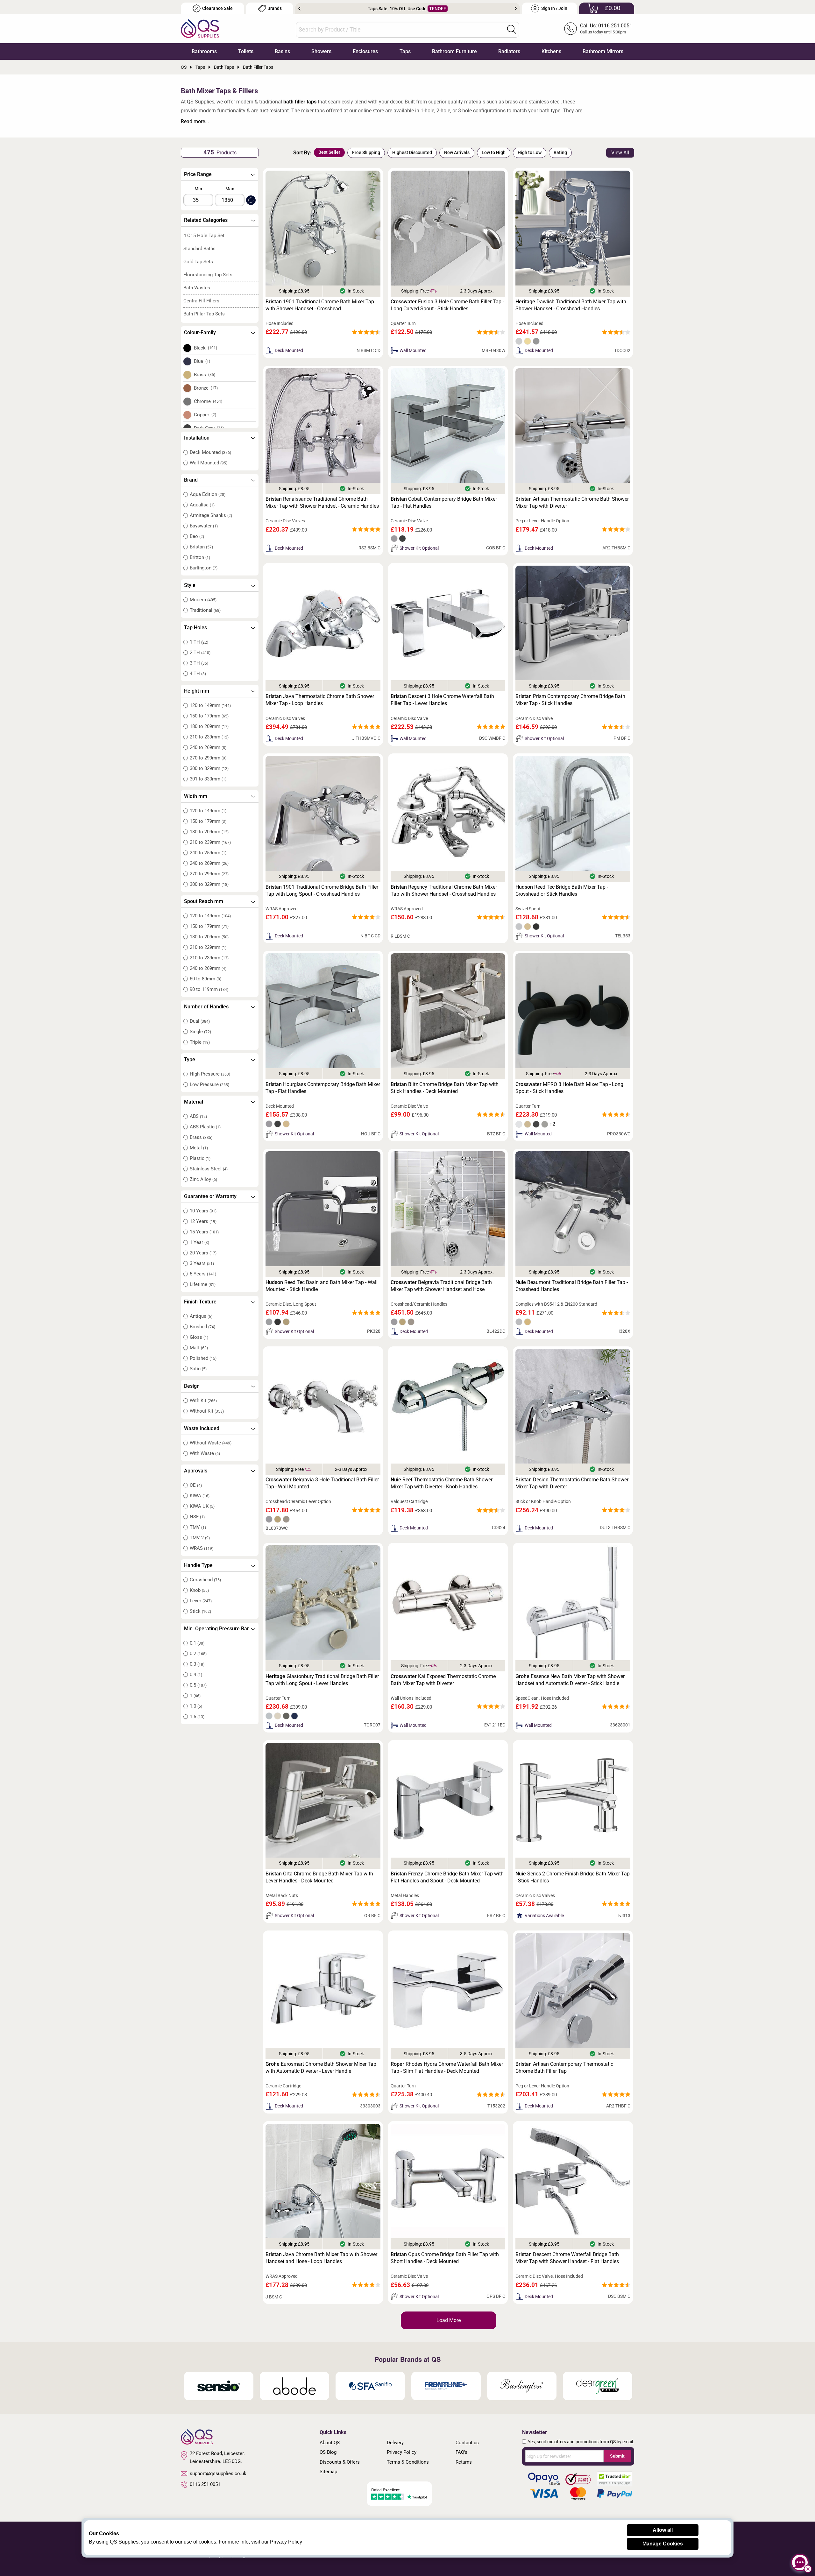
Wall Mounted (209, 463)
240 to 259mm (208, 853)
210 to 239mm (209, 737)
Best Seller (329, 152)
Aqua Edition (208, 494)
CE (196, 1485)
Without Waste (211, 1443)
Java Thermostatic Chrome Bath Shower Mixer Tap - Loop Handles (320, 700)
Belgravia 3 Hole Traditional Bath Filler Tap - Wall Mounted (322, 1483)
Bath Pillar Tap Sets (204, 314)
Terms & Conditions (408, 2462)
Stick (200, 1611)
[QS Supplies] (200, 28)
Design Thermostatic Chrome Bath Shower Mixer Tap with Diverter (572, 1483)
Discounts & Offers (340, 2462)
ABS (198, 1116)
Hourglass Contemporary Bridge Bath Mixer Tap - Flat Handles (323, 1088)
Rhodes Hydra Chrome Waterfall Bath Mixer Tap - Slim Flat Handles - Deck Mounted (447, 2068)
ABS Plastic (205, 1127)
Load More (449, 2320)
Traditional (205, 610)
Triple (200, 1042)
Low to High (494, 152)
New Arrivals (457, 152)
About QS (330, 2443)
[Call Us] (570, 29)
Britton (200, 557)
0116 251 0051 (205, 2484)
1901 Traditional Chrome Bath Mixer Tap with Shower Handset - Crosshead (320, 305)
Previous (299, 9)
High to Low (530, 152)
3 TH (199, 663)
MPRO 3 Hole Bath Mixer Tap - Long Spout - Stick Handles (569, 1088)
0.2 (198, 1654)
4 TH (198, 674)
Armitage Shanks (211, 515)
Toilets (246, 51)
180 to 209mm (209, 726)
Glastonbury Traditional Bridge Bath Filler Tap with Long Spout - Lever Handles (322, 1680)
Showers (321, 51)
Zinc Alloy (203, 1179)
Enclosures (365, 51)
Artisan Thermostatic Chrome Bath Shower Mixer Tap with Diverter (572, 502)
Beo (197, 536)
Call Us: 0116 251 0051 (606, 26)
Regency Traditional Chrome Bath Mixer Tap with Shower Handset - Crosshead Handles (444, 890)
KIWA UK (202, 1506)
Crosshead (205, 1580)
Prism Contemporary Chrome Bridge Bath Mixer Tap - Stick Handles (570, 700)
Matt (199, 1348)
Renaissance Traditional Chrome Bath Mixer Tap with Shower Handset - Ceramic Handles (322, 502)
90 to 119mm (209, 989)
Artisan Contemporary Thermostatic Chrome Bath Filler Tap (564, 2068)
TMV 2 (200, 1538)
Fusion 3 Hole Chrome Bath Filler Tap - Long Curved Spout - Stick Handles (447, 305)
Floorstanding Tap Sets (208, 275)
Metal (199, 1148)
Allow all (663, 2530)
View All (620, 153)
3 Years (202, 1263)
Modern (203, 600)
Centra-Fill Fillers (201, 301)
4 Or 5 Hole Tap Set (204, 236)
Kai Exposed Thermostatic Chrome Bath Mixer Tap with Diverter (443, 1680)
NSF (197, 1517)
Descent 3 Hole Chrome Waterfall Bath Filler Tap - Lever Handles (442, 700)
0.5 (198, 1685)
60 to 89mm (206, 979)
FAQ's (461, 2452)
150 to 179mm (209, 716)
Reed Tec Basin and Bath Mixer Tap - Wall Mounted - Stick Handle (322, 1286)
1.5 (197, 1717)
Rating (560, 152)
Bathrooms (204, 51)
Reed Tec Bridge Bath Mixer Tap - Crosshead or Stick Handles (562, 890)
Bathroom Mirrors (603, 51)
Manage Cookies (663, 2544)
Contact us (467, 2443)
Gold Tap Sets (198, 262)
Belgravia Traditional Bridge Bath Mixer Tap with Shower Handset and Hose (441, 1286)
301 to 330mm (208, 779)
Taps (405, 51)
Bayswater (204, 526)
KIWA (200, 1496)
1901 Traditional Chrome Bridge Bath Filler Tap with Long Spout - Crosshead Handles (322, 890)
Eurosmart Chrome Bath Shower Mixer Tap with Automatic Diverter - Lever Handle (321, 2068)
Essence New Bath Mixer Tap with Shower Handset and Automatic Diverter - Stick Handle (570, 1680)
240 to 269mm (208, 747)
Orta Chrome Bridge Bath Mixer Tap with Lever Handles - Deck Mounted (319, 1877)
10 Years (203, 1211)
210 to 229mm (208, 947)
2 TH (200, 653)
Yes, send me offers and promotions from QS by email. (581, 2442)
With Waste (205, 1453)
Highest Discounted (412, 152)
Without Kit (207, 1411)
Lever (201, 1601)
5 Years (203, 1274)
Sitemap (328, 2472)
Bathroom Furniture (454, 51)
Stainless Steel (209, 1169)
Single (200, 1032)
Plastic (200, 1158)
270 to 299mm (208, 758)
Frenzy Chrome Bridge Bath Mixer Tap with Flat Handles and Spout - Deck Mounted (447, 1877)
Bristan (201, 547)
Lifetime (203, 1284)
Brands (275, 8)
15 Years (204, 1232)
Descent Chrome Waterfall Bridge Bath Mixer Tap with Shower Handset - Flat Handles (567, 2258)
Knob (199, 1590)
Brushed (202, 1327)
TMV (198, 1527)
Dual (200, 1021)
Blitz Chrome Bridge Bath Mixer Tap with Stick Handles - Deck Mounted (445, 1088)
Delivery (395, 2443)
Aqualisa (202, 505)
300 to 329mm (209, 768)
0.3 (197, 1664)
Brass (205, 375)
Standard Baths (199, 249)
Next (516, 9)
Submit (617, 2456)
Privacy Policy (402, 2452)
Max (230, 189)
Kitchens (551, 51)
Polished (203, 1358)
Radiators (509, 51)
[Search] (512, 29)
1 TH (199, 642)
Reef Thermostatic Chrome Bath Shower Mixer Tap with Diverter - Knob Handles (442, 1483)
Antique (201, 1316)
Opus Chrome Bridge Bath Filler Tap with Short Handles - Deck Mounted (445, 2258)
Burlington (204, 568)
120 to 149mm (210, 705)
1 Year (199, 1242)
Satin (198, 1369)
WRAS (202, 1548)
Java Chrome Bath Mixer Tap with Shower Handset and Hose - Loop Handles (321, 2258)
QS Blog (328, 2452)
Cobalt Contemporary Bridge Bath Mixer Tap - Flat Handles (444, 502)
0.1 (197, 1643)
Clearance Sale (217, 8)
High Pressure (210, 1074)
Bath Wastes (197, 288)
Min (198, 189)
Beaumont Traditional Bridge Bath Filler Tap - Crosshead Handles (572, 1286)
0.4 (196, 1675)
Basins (282, 51)
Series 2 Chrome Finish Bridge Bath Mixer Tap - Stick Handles (573, 1877)
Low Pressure (209, 1084)
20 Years (203, 1253)
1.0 (196, 1706)
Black (206, 348)
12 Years (203, 1221)
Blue (202, 361)
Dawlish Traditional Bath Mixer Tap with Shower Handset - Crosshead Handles (571, 305)
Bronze (206, 388)
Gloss (199, 1337)
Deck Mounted (210, 452)
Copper (205, 415)
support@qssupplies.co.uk (218, 2474)
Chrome (208, 401)
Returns (464, 2462)
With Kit (203, 1401)
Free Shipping (366, 152)
